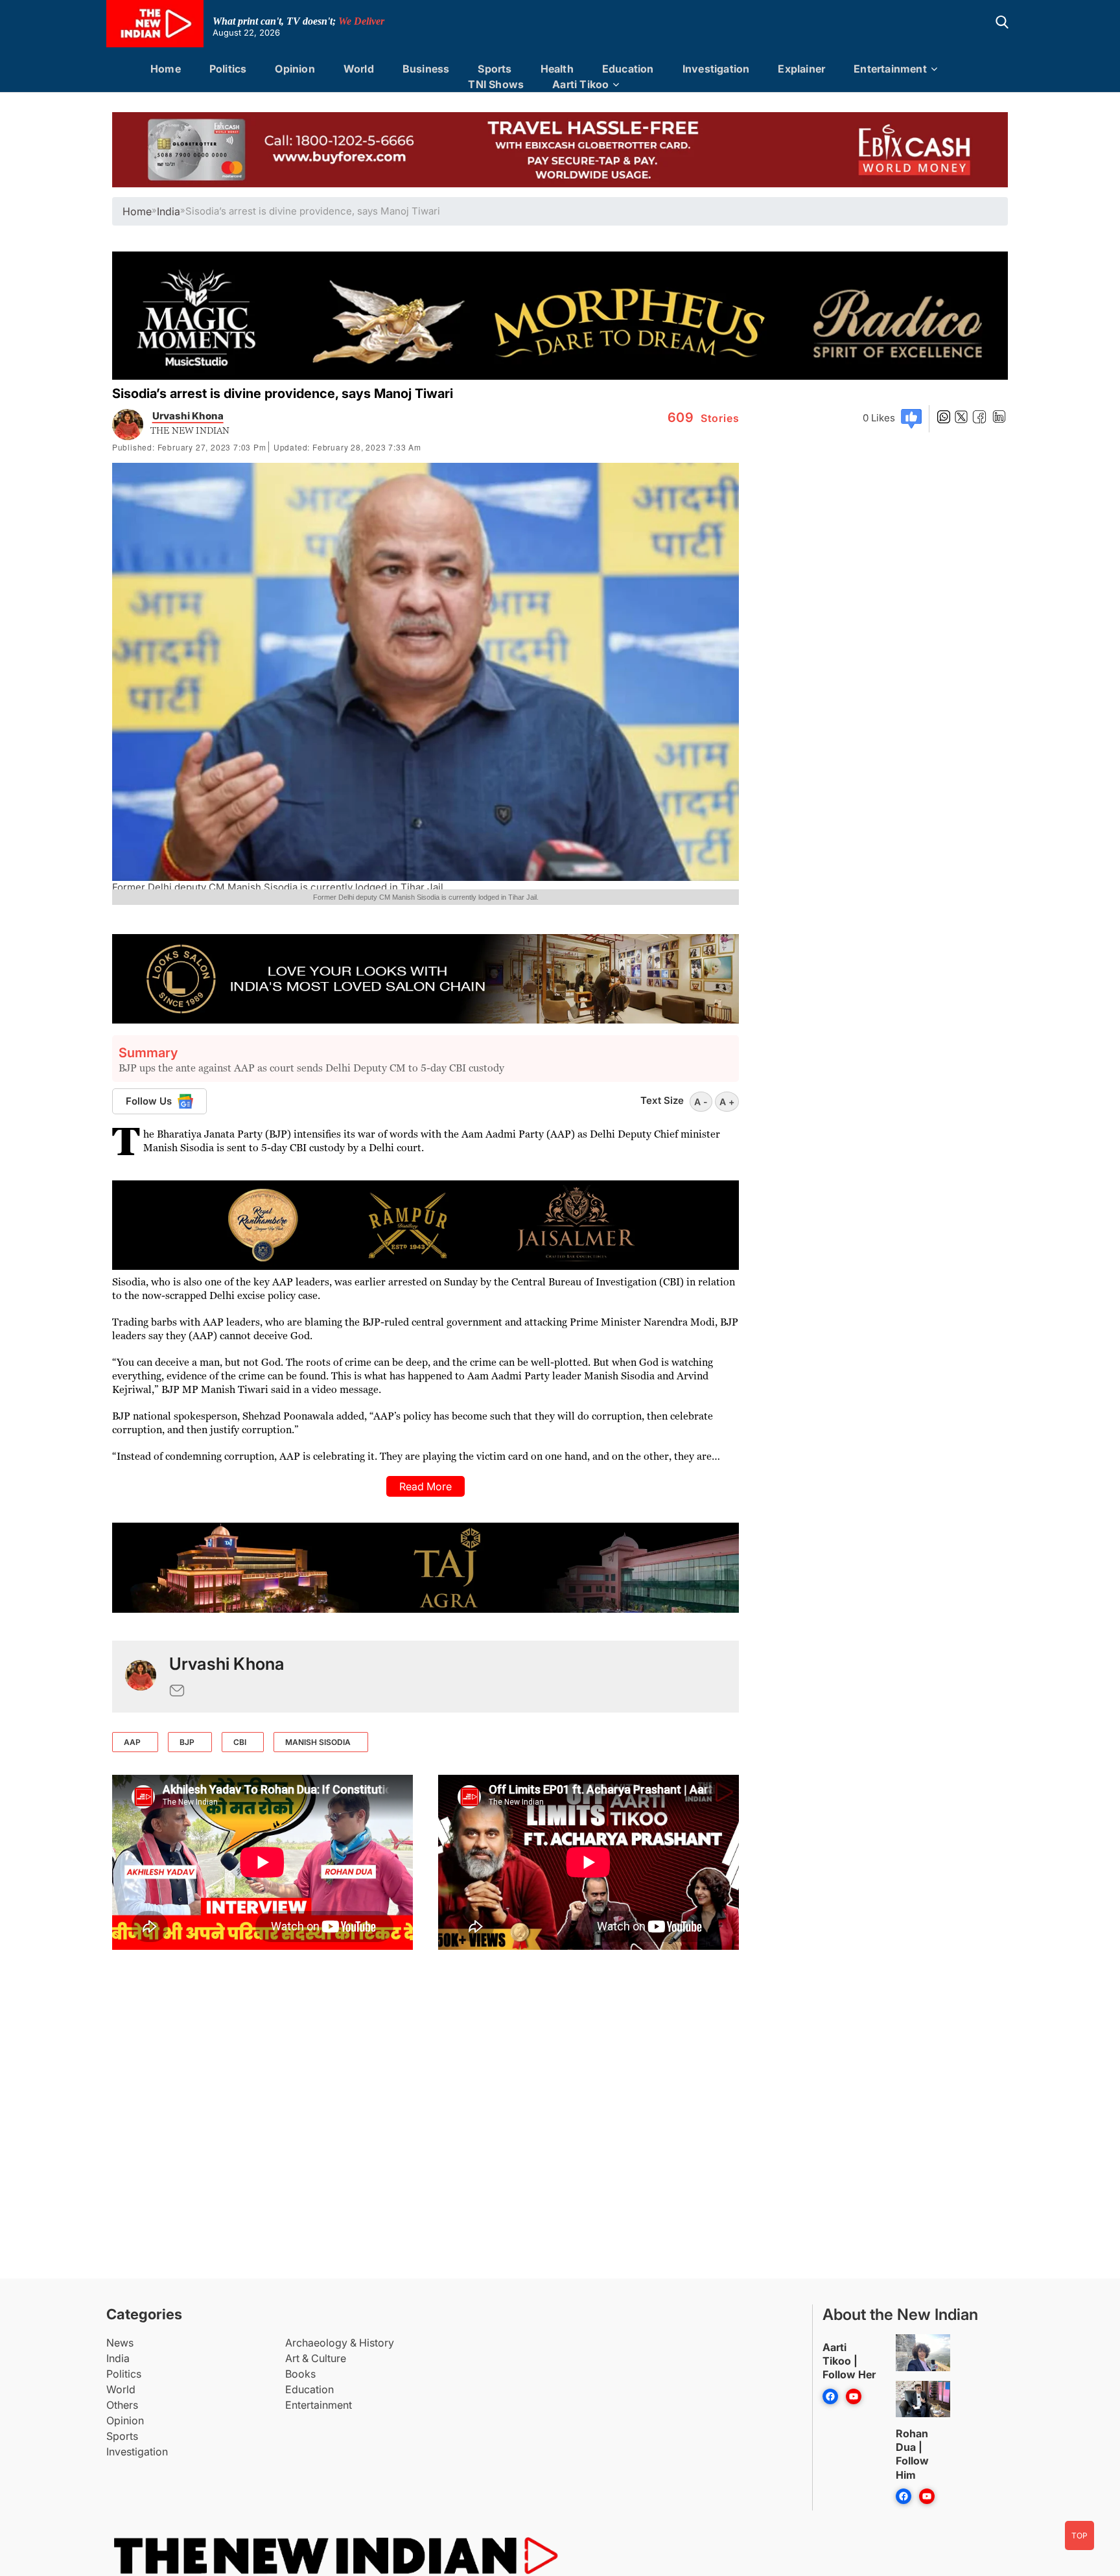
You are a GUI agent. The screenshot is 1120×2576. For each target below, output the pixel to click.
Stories (704, 418)
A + (727, 1102)
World (359, 69)
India (118, 2358)
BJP (187, 1742)
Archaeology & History (340, 2343)
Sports (495, 69)
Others (122, 2405)
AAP (132, 1742)
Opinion (295, 69)
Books (300, 2374)
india (169, 211)
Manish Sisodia (318, 1742)
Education (628, 69)
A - (701, 1102)
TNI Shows (496, 84)
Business (426, 69)
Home (166, 69)
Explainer (801, 69)
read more (426, 1486)
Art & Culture (316, 2358)
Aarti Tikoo (580, 84)
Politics (228, 69)
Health (557, 69)
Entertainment (890, 69)
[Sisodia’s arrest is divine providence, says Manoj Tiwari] (141, 1677)
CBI (240, 1742)
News (120, 2343)
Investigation (716, 69)
